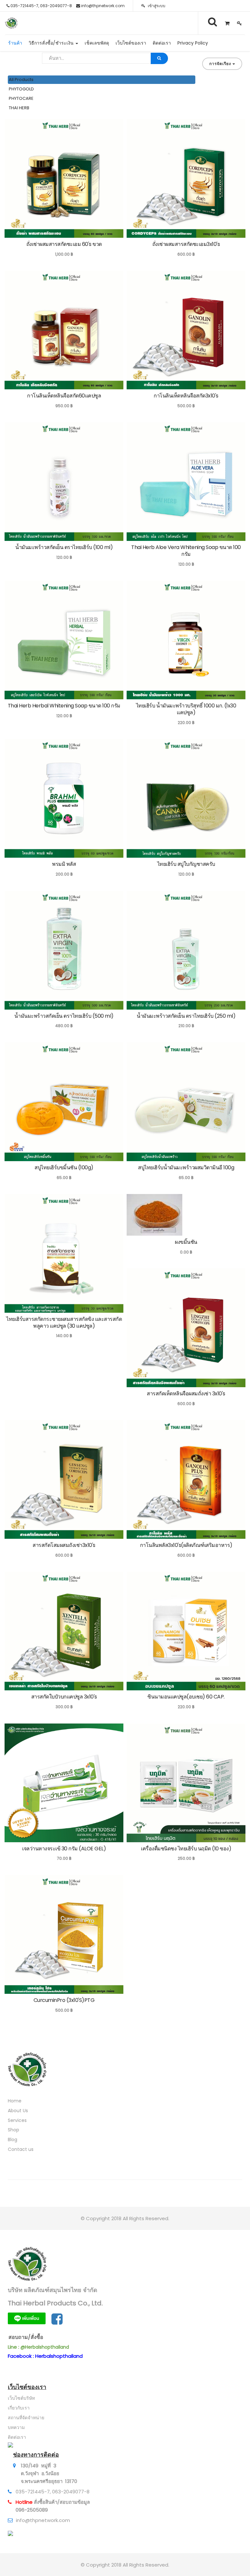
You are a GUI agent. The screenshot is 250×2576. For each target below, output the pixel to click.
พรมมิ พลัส (64, 864)
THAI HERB (19, 108)
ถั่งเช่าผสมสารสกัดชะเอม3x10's (186, 244)
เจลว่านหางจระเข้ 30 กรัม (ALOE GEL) (64, 1849)
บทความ (16, 2427)
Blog (13, 2140)
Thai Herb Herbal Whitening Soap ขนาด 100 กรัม (64, 706)
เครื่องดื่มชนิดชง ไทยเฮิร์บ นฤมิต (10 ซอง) (186, 1849)
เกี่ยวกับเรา (19, 2408)
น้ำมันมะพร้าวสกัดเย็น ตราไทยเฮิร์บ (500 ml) (64, 1016)
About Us (18, 2111)
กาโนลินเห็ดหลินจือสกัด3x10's (186, 396)
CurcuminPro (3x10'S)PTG (64, 2000)
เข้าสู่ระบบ (156, 6)
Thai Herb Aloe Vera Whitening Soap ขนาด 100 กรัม (186, 551)
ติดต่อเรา (17, 2437)
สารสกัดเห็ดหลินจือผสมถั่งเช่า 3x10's (186, 1394)
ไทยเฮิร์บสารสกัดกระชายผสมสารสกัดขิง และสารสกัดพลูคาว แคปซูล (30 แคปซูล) (64, 1322)
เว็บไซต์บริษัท (21, 2398)
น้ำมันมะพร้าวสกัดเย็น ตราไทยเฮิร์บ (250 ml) (186, 1016)
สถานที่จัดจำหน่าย (26, 2418)
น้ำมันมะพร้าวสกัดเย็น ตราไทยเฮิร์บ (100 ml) (64, 547)
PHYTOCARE (21, 98)
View (19, 232)
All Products (21, 80)
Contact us (21, 2149)
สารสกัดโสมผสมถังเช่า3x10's (64, 1545)
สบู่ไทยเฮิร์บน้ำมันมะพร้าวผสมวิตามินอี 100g (186, 1167)
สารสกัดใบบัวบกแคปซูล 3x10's (64, 1697)
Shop (14, 2130)
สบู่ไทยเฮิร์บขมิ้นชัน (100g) (64, 1167)
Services (17, 2120)
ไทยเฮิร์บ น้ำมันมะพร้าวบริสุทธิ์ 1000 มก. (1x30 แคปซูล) (186, 709)
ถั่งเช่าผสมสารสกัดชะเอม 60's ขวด (64, 244)
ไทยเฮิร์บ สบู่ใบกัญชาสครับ (186, 864)
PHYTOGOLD (21, 89)
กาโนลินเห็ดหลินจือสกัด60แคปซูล (64, 396)
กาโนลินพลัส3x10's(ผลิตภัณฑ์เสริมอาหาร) (186, 1545)
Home (15, 2101)
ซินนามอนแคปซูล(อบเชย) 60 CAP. (186, 1697)
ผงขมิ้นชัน (186, 1242)
